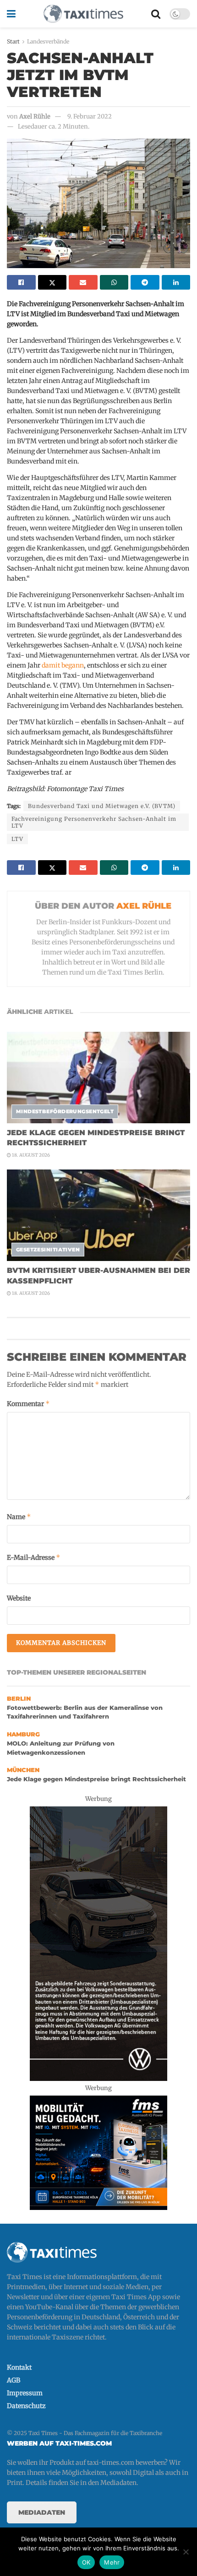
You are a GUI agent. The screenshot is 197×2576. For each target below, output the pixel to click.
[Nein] (186, 2552)
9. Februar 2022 (90, 116)
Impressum (25, 2393)
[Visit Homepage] (83, 14)
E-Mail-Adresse (34, 1557)
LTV (17, 839)
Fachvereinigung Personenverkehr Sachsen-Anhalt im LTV (94, 822)
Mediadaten (42, 2512)
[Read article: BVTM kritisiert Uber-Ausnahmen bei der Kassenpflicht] (98, 1215)
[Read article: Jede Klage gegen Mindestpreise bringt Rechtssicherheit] (98, 1078)
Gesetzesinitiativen (48, 1250)
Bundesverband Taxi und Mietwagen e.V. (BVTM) (102, 806)
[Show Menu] (11, 14)
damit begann (63, 665)
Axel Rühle (35, 116)
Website (19, 1598)
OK (86, 2562)
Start (13, 41)
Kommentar (28, 1404)
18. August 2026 (30, 1155)
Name (19, 1517)
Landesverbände (48, 41)
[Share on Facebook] (21, 282)
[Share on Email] (83, 282)
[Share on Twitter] (52, 282)
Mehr (112, 2562)
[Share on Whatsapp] (114, 282)
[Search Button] (156, 14)
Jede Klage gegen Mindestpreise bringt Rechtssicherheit (96, 1779)
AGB (14, 2380)
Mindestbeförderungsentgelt (65, 1111)
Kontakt (19, 2367)
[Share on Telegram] (145, 282)
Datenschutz (26, 2406)
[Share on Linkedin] (176, 282)
